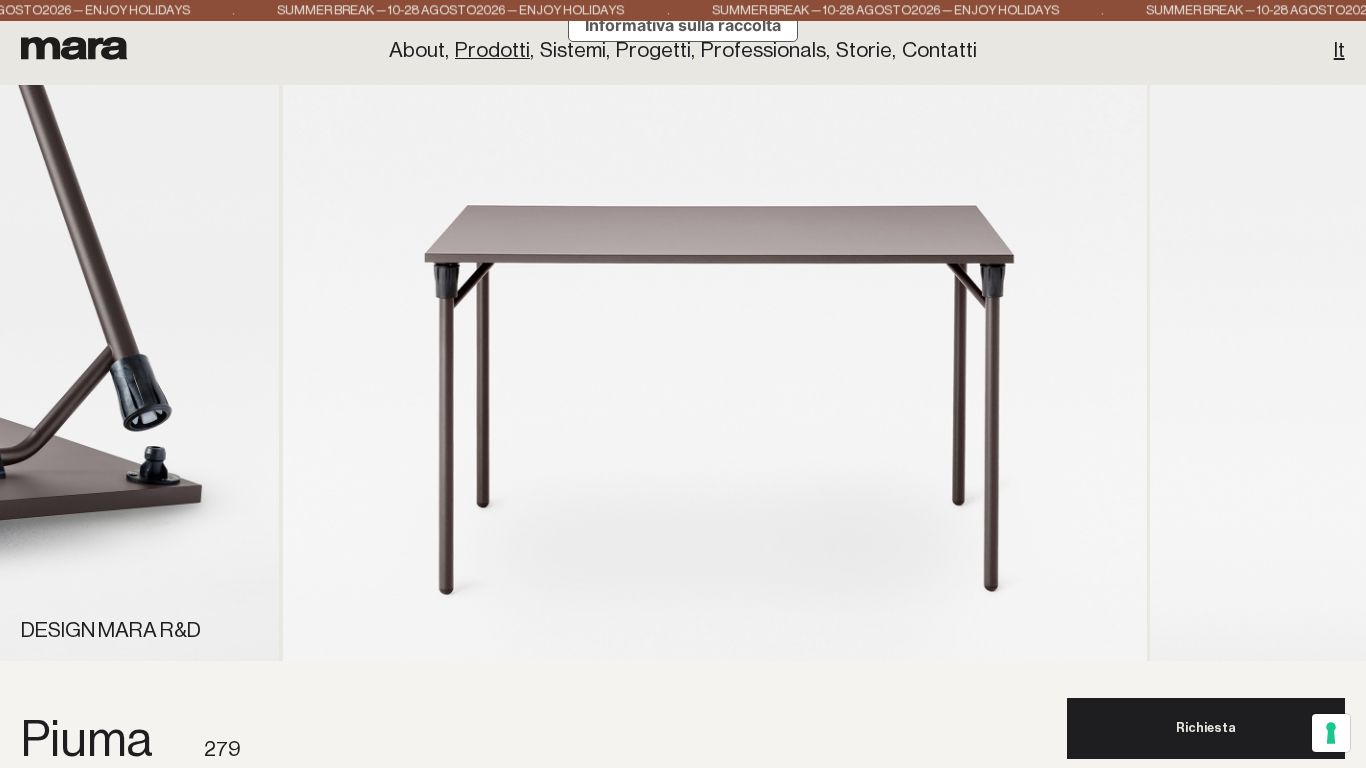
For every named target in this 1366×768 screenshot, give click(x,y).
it (1339, 49)
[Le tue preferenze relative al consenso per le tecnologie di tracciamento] (1331, 733)
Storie (864, 49)
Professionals (763, 49)
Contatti (939, 49)
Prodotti (492, 49)
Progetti (653, 49)
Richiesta (1206, 727)
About (417, 49)
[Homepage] (74, 48)
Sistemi (573, 49)
